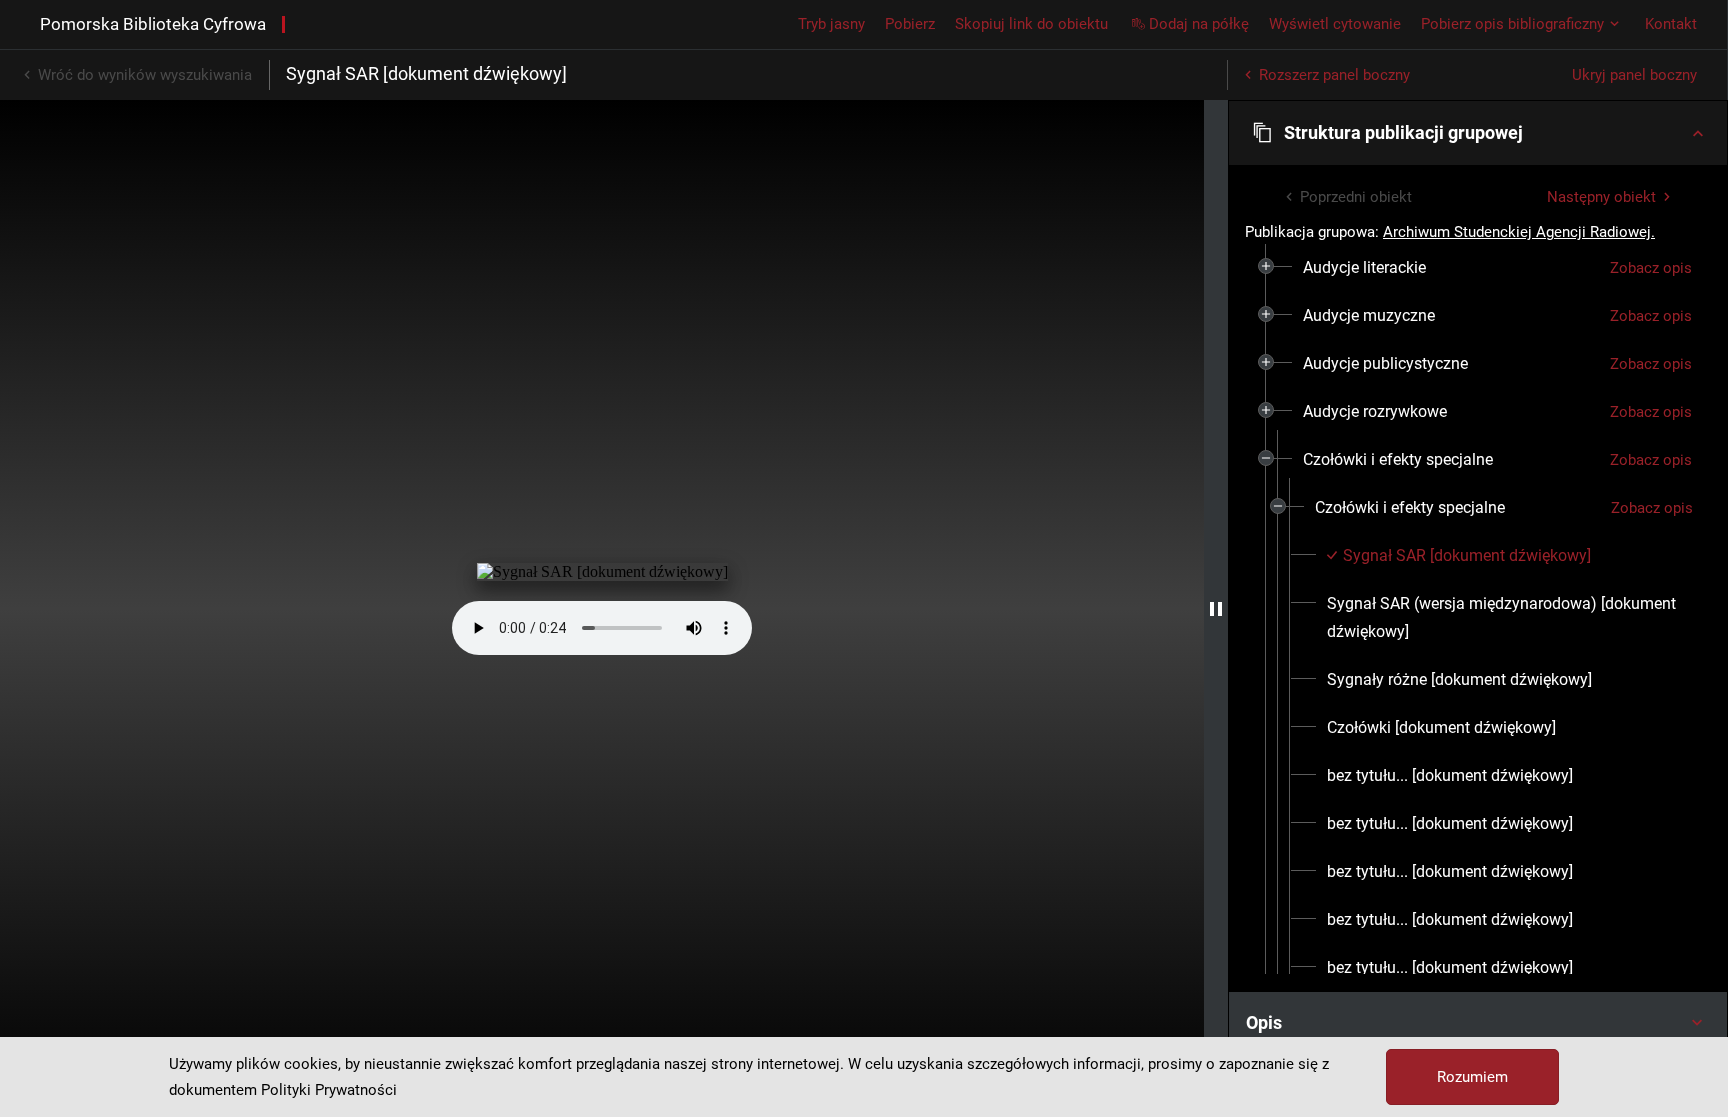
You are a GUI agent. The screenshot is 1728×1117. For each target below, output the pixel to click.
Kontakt (1671, 24)
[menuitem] (1364, 268)
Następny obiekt (1601, 197)
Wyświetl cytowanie (1335, 24)
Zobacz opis (1651, 268)
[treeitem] (1478, 268)
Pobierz (910, 24)
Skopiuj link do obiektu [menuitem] (1031, 24)
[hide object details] (1216, 608)
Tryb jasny (831, 24)
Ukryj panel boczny (1634, 75)
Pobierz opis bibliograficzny (1512, 24)
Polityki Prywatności (329, 1090)
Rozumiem (1472, 1077)
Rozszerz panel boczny (1334, 75)
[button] (1478, 133)
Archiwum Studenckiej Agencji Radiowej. (1519, 232)
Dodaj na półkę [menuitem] (1199, 24)
